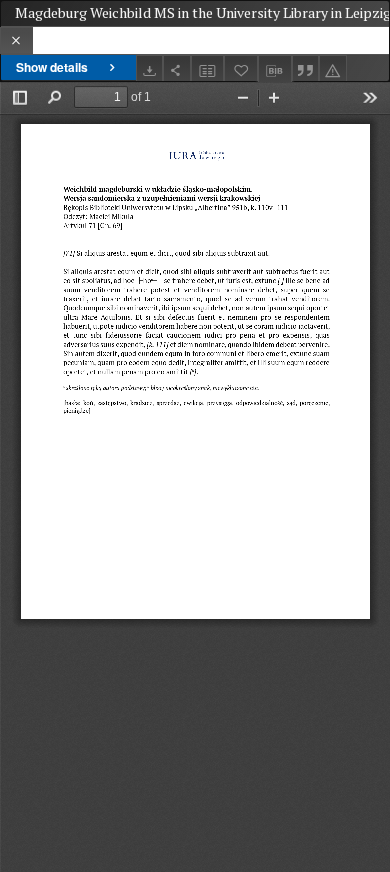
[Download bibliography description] (275, 69)
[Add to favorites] (241, 68)
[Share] (177, 68)
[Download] (150, 68)
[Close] (16, 40)
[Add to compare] (208, 68)
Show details (52, 67)
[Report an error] (333, 68)
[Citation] (306, 68)
